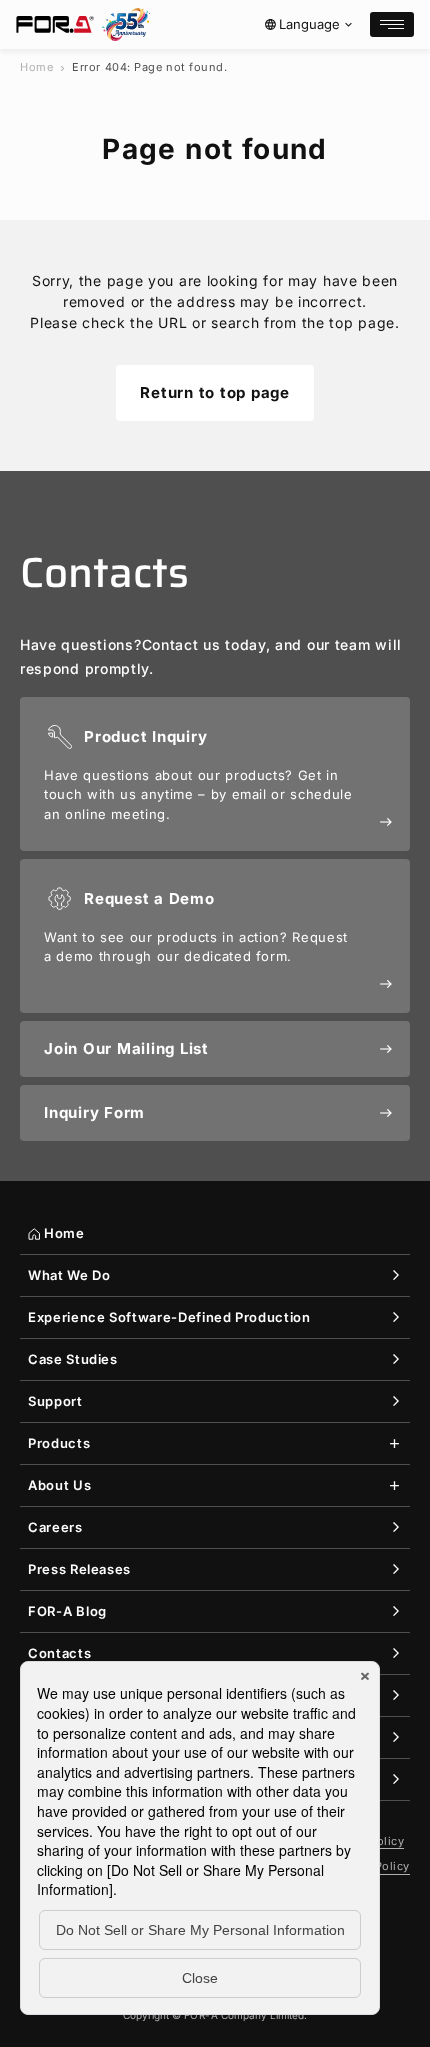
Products (59, 1443)
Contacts (59, 1653)
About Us (59, 1485)
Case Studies (73, 1359)
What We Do (69, 1275)
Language (309, 24)
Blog (67, 1611)
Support (55, 1401)
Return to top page (215, 392)
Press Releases (79, 1569)
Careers (55, 1527)
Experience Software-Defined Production (169, 1317)
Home (36, 67)
